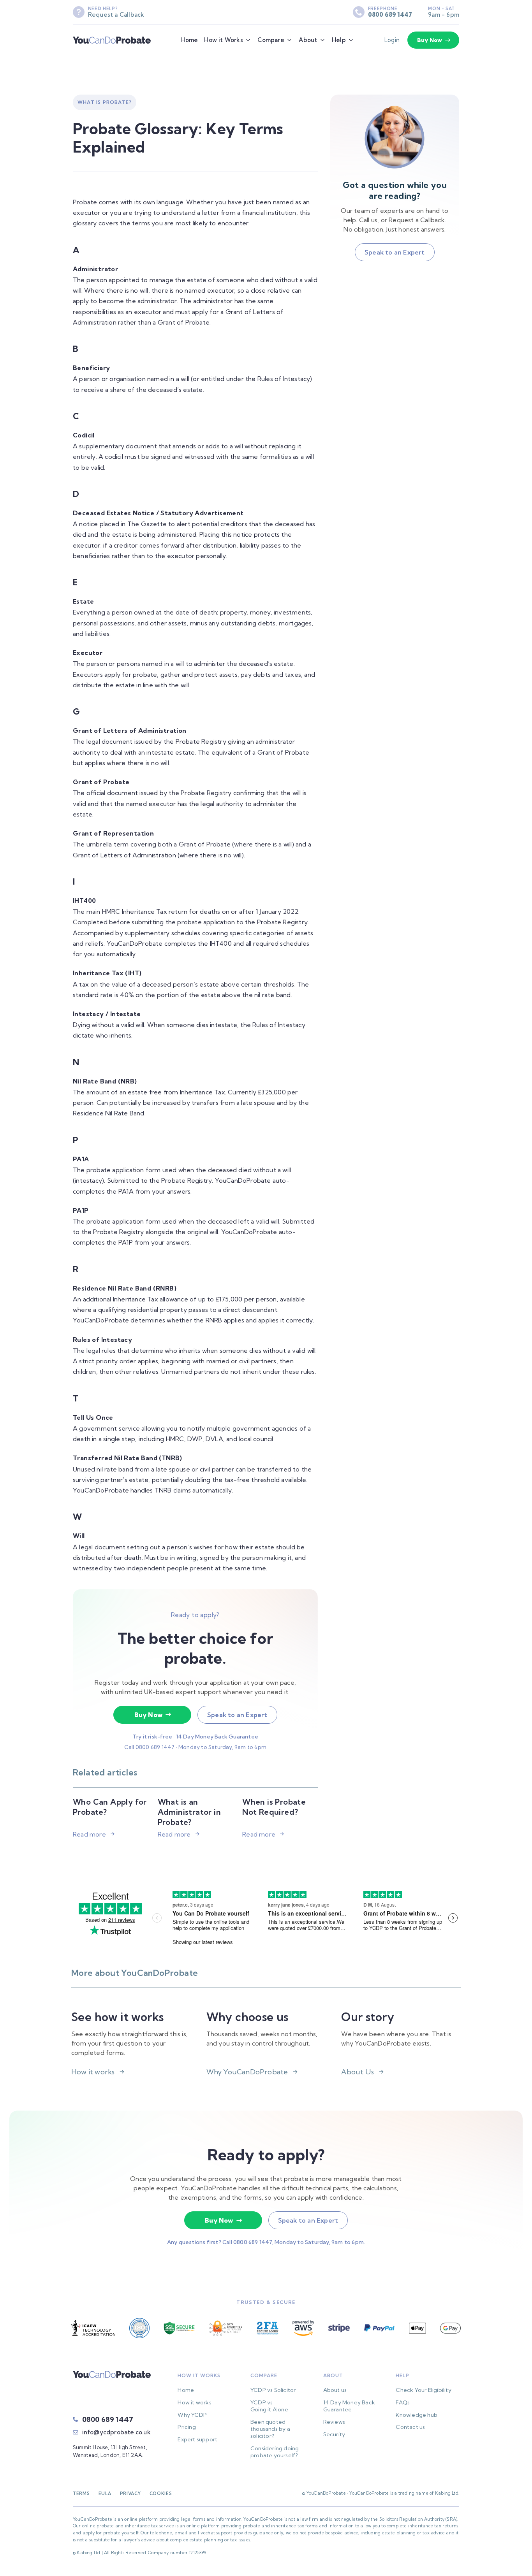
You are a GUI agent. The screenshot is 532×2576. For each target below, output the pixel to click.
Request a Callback (116, 15)
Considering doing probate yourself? (275, 2452)
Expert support (197, 2439)
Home (190, 40)
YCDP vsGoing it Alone (269, 2406)
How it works (194, 2402)
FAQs (403, 2402)
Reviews (334, 2422)
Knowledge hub (417, 2415)
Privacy (130, 2493)
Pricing (187, 2427)
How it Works (223, 40)
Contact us (410, 2427)
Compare (271, 40)
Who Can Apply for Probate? (110, 1807)
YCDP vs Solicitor (273, 2390)
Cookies (161, 2493)
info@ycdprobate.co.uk (116, 2432)
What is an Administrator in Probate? (189, 1812)
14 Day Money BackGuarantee (349, 2406)
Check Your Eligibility (423, 2390)
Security (334, 2434)
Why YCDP (192, 2415)
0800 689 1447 (390, 15)
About (308, 40)
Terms (81, 2493)
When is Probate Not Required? (274, 1807)
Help (339, 40)
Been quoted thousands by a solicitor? (270, 2429)
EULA (105, 2493)
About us (335, 2390)
